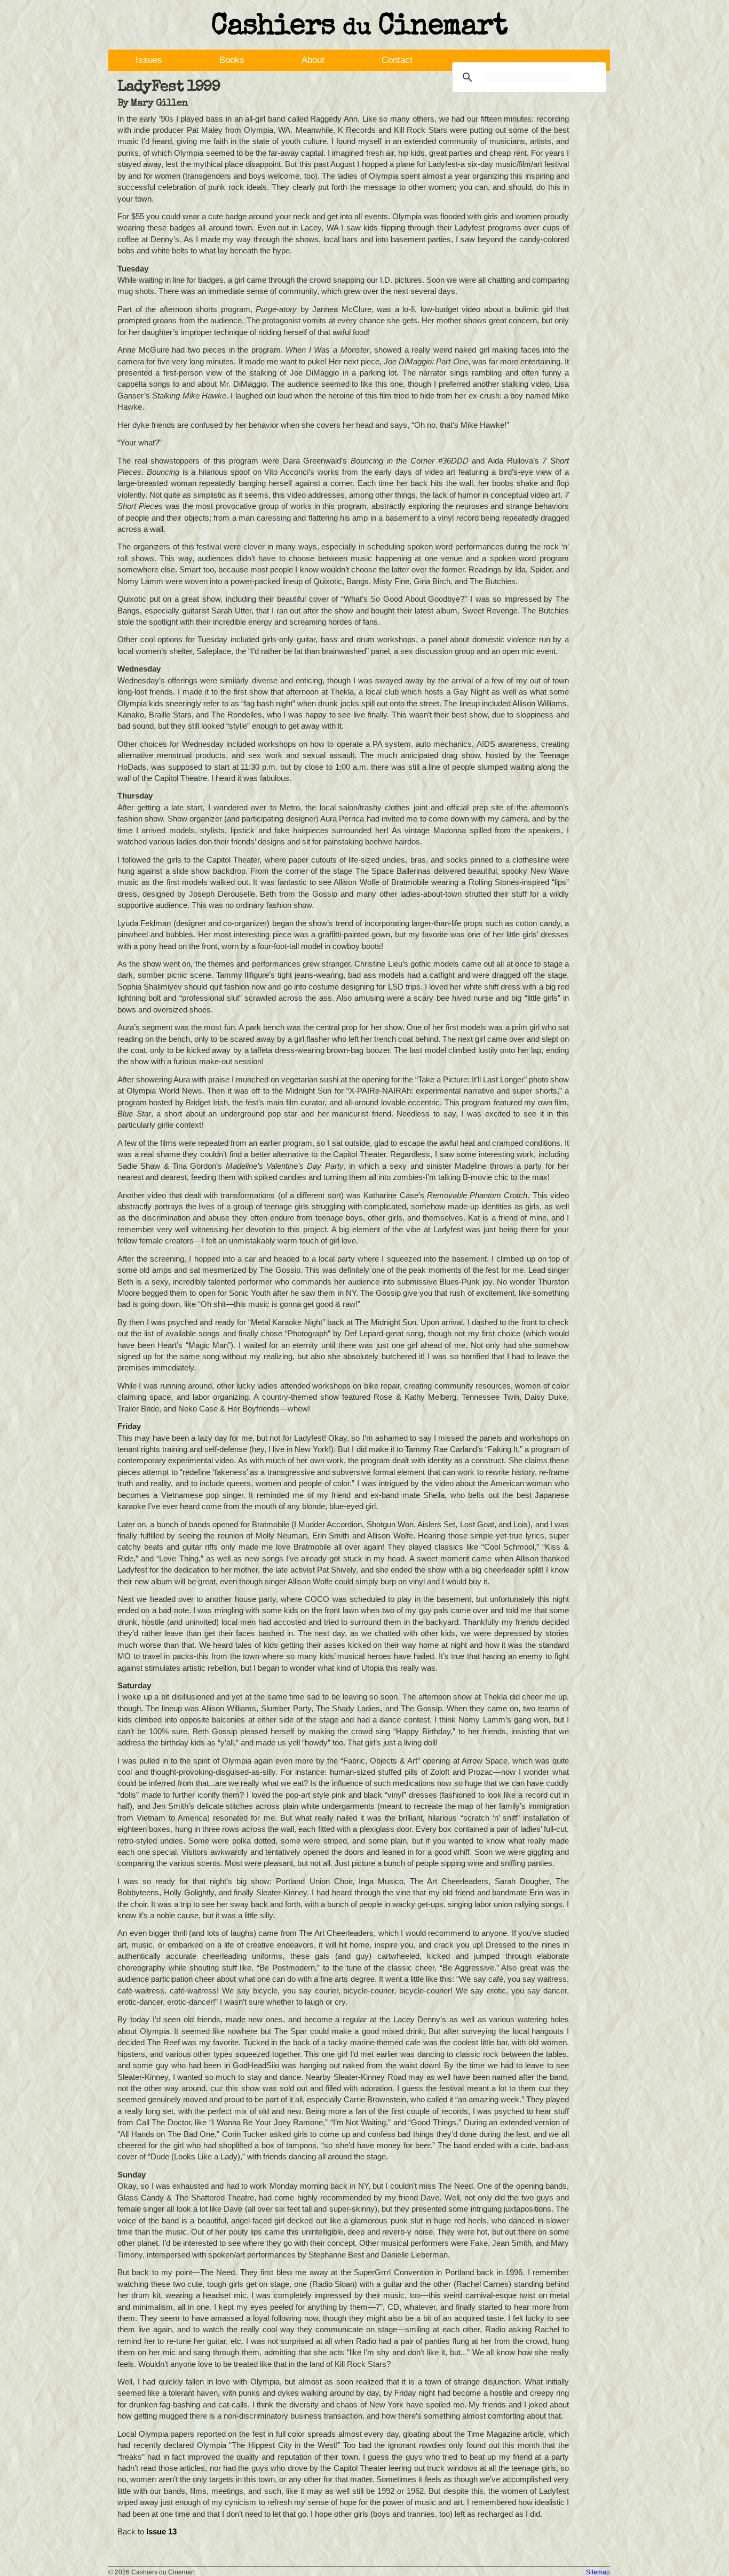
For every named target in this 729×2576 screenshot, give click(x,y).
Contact (397, 60)
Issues (149, 60)
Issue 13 (161, 2531)
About (313, 60)
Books (232, 60)
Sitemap (598, 2572)
